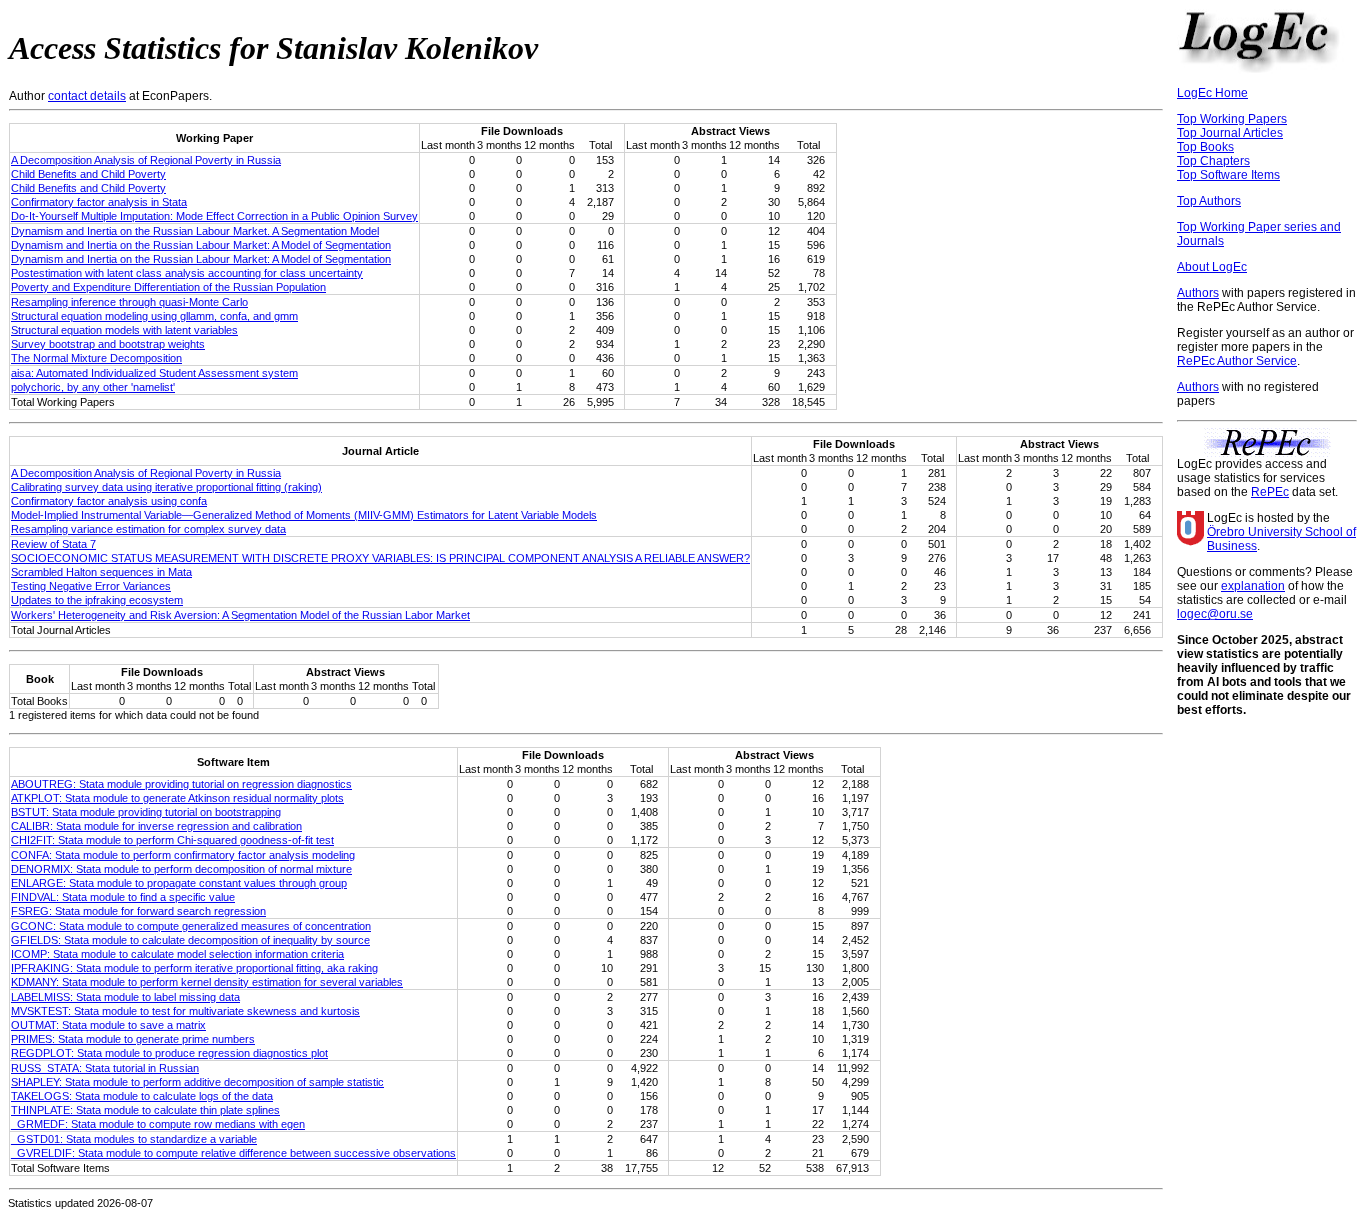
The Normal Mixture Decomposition (96, 358)
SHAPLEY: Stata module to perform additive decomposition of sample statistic (197, 1082)
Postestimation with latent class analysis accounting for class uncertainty (187, 273)
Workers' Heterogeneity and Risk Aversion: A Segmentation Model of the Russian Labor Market (240, 615)
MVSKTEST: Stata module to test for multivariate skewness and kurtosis (185, 1011)
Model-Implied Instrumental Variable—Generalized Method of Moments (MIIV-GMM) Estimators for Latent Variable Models (304, 515)
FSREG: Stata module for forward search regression (138, 911)
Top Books (1205, 147)
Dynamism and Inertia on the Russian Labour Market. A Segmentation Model (195, 231)
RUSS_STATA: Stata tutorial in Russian (105, 1068)
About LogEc (1212, 267)
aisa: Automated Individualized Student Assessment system (154, 373)
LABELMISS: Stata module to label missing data (125, 997)
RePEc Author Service (1237, 361)
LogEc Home (1212, 93)
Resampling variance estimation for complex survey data (148, 529)
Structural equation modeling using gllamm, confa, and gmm (154, 316)
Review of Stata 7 (53, 544)
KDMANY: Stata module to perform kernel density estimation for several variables (207, 982)
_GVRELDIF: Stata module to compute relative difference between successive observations (233, 1153)
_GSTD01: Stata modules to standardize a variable (134, 1139)
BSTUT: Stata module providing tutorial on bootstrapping (146, 812)
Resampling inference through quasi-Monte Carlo (129, 302)
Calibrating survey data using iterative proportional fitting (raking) (166, 487)
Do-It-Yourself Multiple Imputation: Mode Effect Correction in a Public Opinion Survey (214, 216)
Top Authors (1209, 201)
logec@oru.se (1215, 614)
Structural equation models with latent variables (124, 330)
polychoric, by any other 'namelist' (93, 387)
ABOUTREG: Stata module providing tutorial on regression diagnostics (181, 784)
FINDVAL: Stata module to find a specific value (123, 897)
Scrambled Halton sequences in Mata (101, 572)
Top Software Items (1228, 175)
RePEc (1270, 492)
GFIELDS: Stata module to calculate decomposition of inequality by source (190, 940)
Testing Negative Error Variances (91, 586)
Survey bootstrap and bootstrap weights (108, 344)
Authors (1198, 293)
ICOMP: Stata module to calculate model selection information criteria (177, 954)
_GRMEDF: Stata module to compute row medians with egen (158, 1124)
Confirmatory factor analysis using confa (109, 501)
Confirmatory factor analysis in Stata (99, 202)
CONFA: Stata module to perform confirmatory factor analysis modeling (183, 855)
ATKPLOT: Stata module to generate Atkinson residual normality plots (177, 798)
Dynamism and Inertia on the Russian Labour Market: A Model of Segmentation (201, 245)
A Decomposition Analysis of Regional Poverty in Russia (146, 160)
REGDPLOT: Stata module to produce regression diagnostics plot (169, 1053)
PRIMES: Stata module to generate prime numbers (133, 1039)
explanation (1253, 586)
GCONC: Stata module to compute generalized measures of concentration (191, 926)
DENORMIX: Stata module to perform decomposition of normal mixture (181, 869)
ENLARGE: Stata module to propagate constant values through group (179, 883)
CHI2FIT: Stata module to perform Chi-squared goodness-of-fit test (172, 840)
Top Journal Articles (1230, 133)
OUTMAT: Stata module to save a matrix (108, 1025)
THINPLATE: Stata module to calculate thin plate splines (145, 1110)
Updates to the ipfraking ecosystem (97, 600)
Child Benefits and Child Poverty (88, 174)
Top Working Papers (1232, 119)
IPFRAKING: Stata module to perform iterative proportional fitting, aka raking (194, 968)
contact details (87, 96)
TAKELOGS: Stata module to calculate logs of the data (142, 1096)
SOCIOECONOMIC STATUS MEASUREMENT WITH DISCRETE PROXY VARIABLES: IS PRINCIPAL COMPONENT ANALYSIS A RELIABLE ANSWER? (380, 558)
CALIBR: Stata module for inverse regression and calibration (156, 826)
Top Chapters (1213, 161)
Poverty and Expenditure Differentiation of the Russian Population (168, 287)
